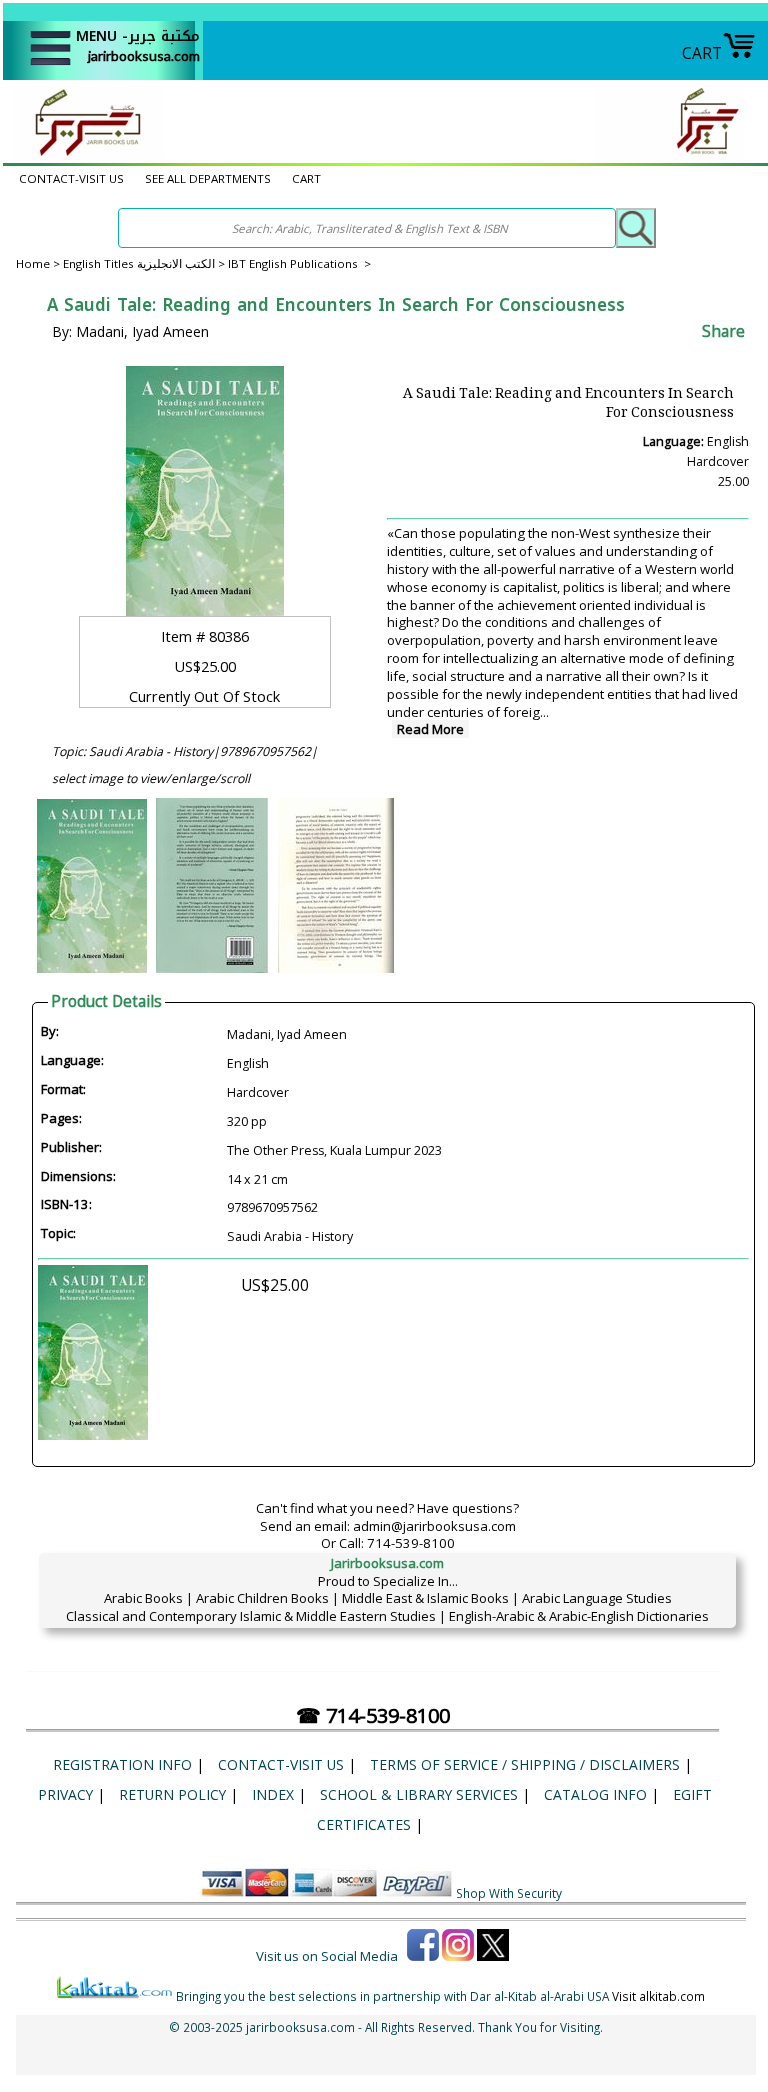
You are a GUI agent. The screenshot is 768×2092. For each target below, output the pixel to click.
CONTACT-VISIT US (71, 178)
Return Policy (172, 1794)
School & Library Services (419, 1794)
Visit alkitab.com (658, 1996)
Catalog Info (595, 1794)
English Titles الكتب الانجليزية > (145, 263)
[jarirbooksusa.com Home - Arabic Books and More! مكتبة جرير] (83, 154)
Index (273, 1794)
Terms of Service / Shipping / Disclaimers (525, 1764)
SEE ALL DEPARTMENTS (208, 178)
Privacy (65, 1794)
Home (33, 263)
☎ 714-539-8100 (373, 1715)
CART (702, 53)
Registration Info (122, 1764)
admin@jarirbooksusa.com (434, 1526)
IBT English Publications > (299, 263)
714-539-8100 (411, 1543)
